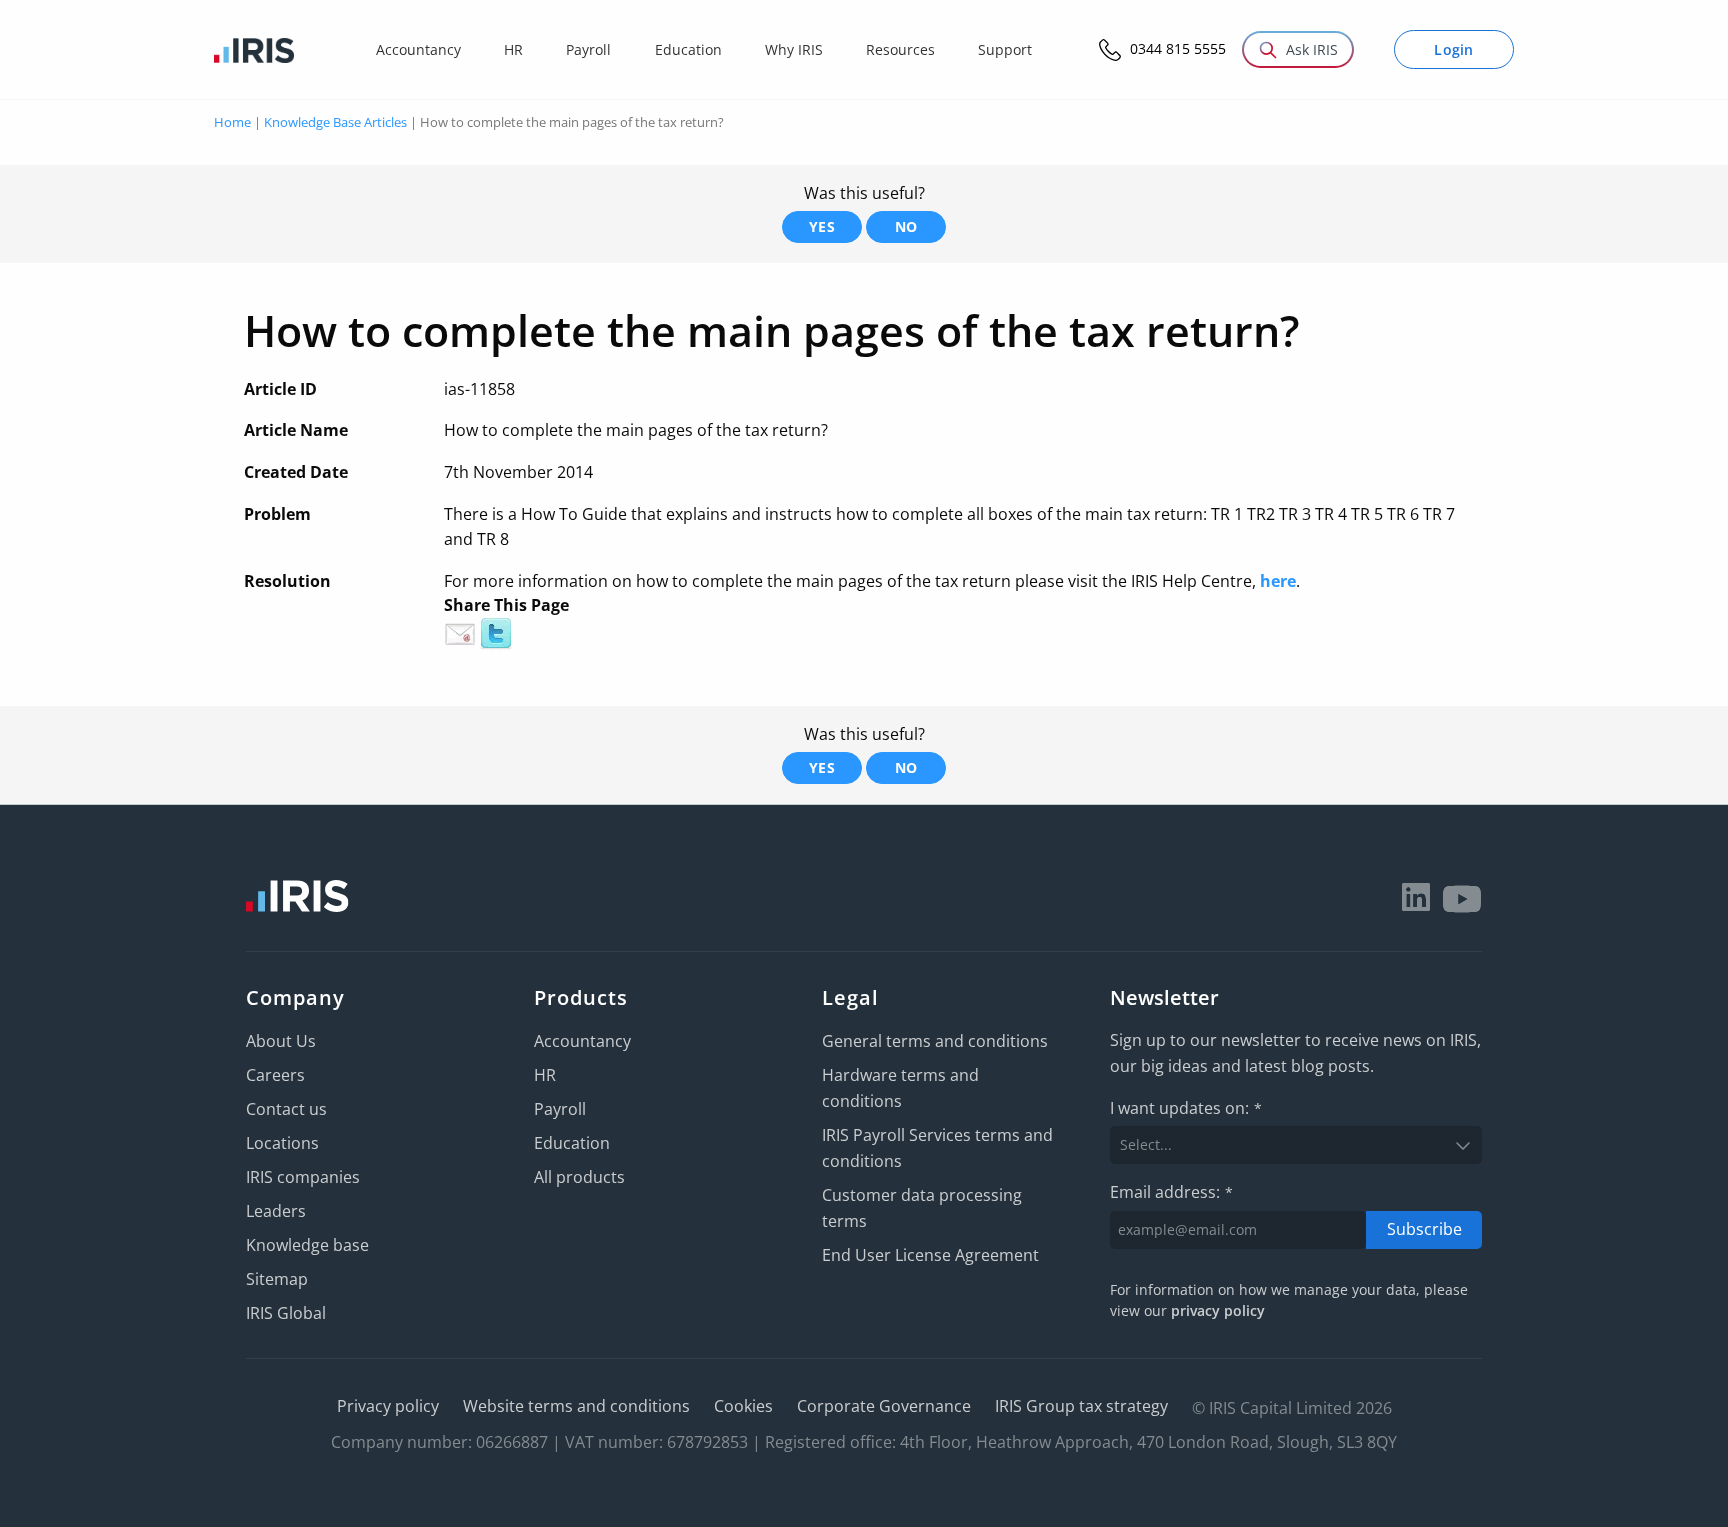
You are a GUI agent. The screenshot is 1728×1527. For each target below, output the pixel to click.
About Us (281, 1041)
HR (545, 1075)
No (906, 226)
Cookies (743, 1406)
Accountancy (582, 1041)
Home (232, 122)
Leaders (276, 1211)
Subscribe (1424, 1229)
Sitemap (277, 1279)
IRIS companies (303, 1177)
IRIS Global (286, 1313)
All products (579, 1177)
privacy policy (1218, 1310)
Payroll (560, 1109)
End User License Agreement (930, 1255)
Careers (275, 1075)
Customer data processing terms (922, 1208)
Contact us (286, 1109)
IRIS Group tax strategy (1081, 1406)
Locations (282, 1143)
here (1278, 581)
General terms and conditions (935, 1041)
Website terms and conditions (576, 1406)
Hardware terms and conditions (900, 1088)
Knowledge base (307, 1245)
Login (1454, 49)
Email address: (1171, 1192)
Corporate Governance (884, 1406)
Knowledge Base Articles (335, 122)
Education (572, 1143)
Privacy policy (388, 1406)
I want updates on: (1186, 1108)
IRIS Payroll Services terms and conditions (937, 1148)
